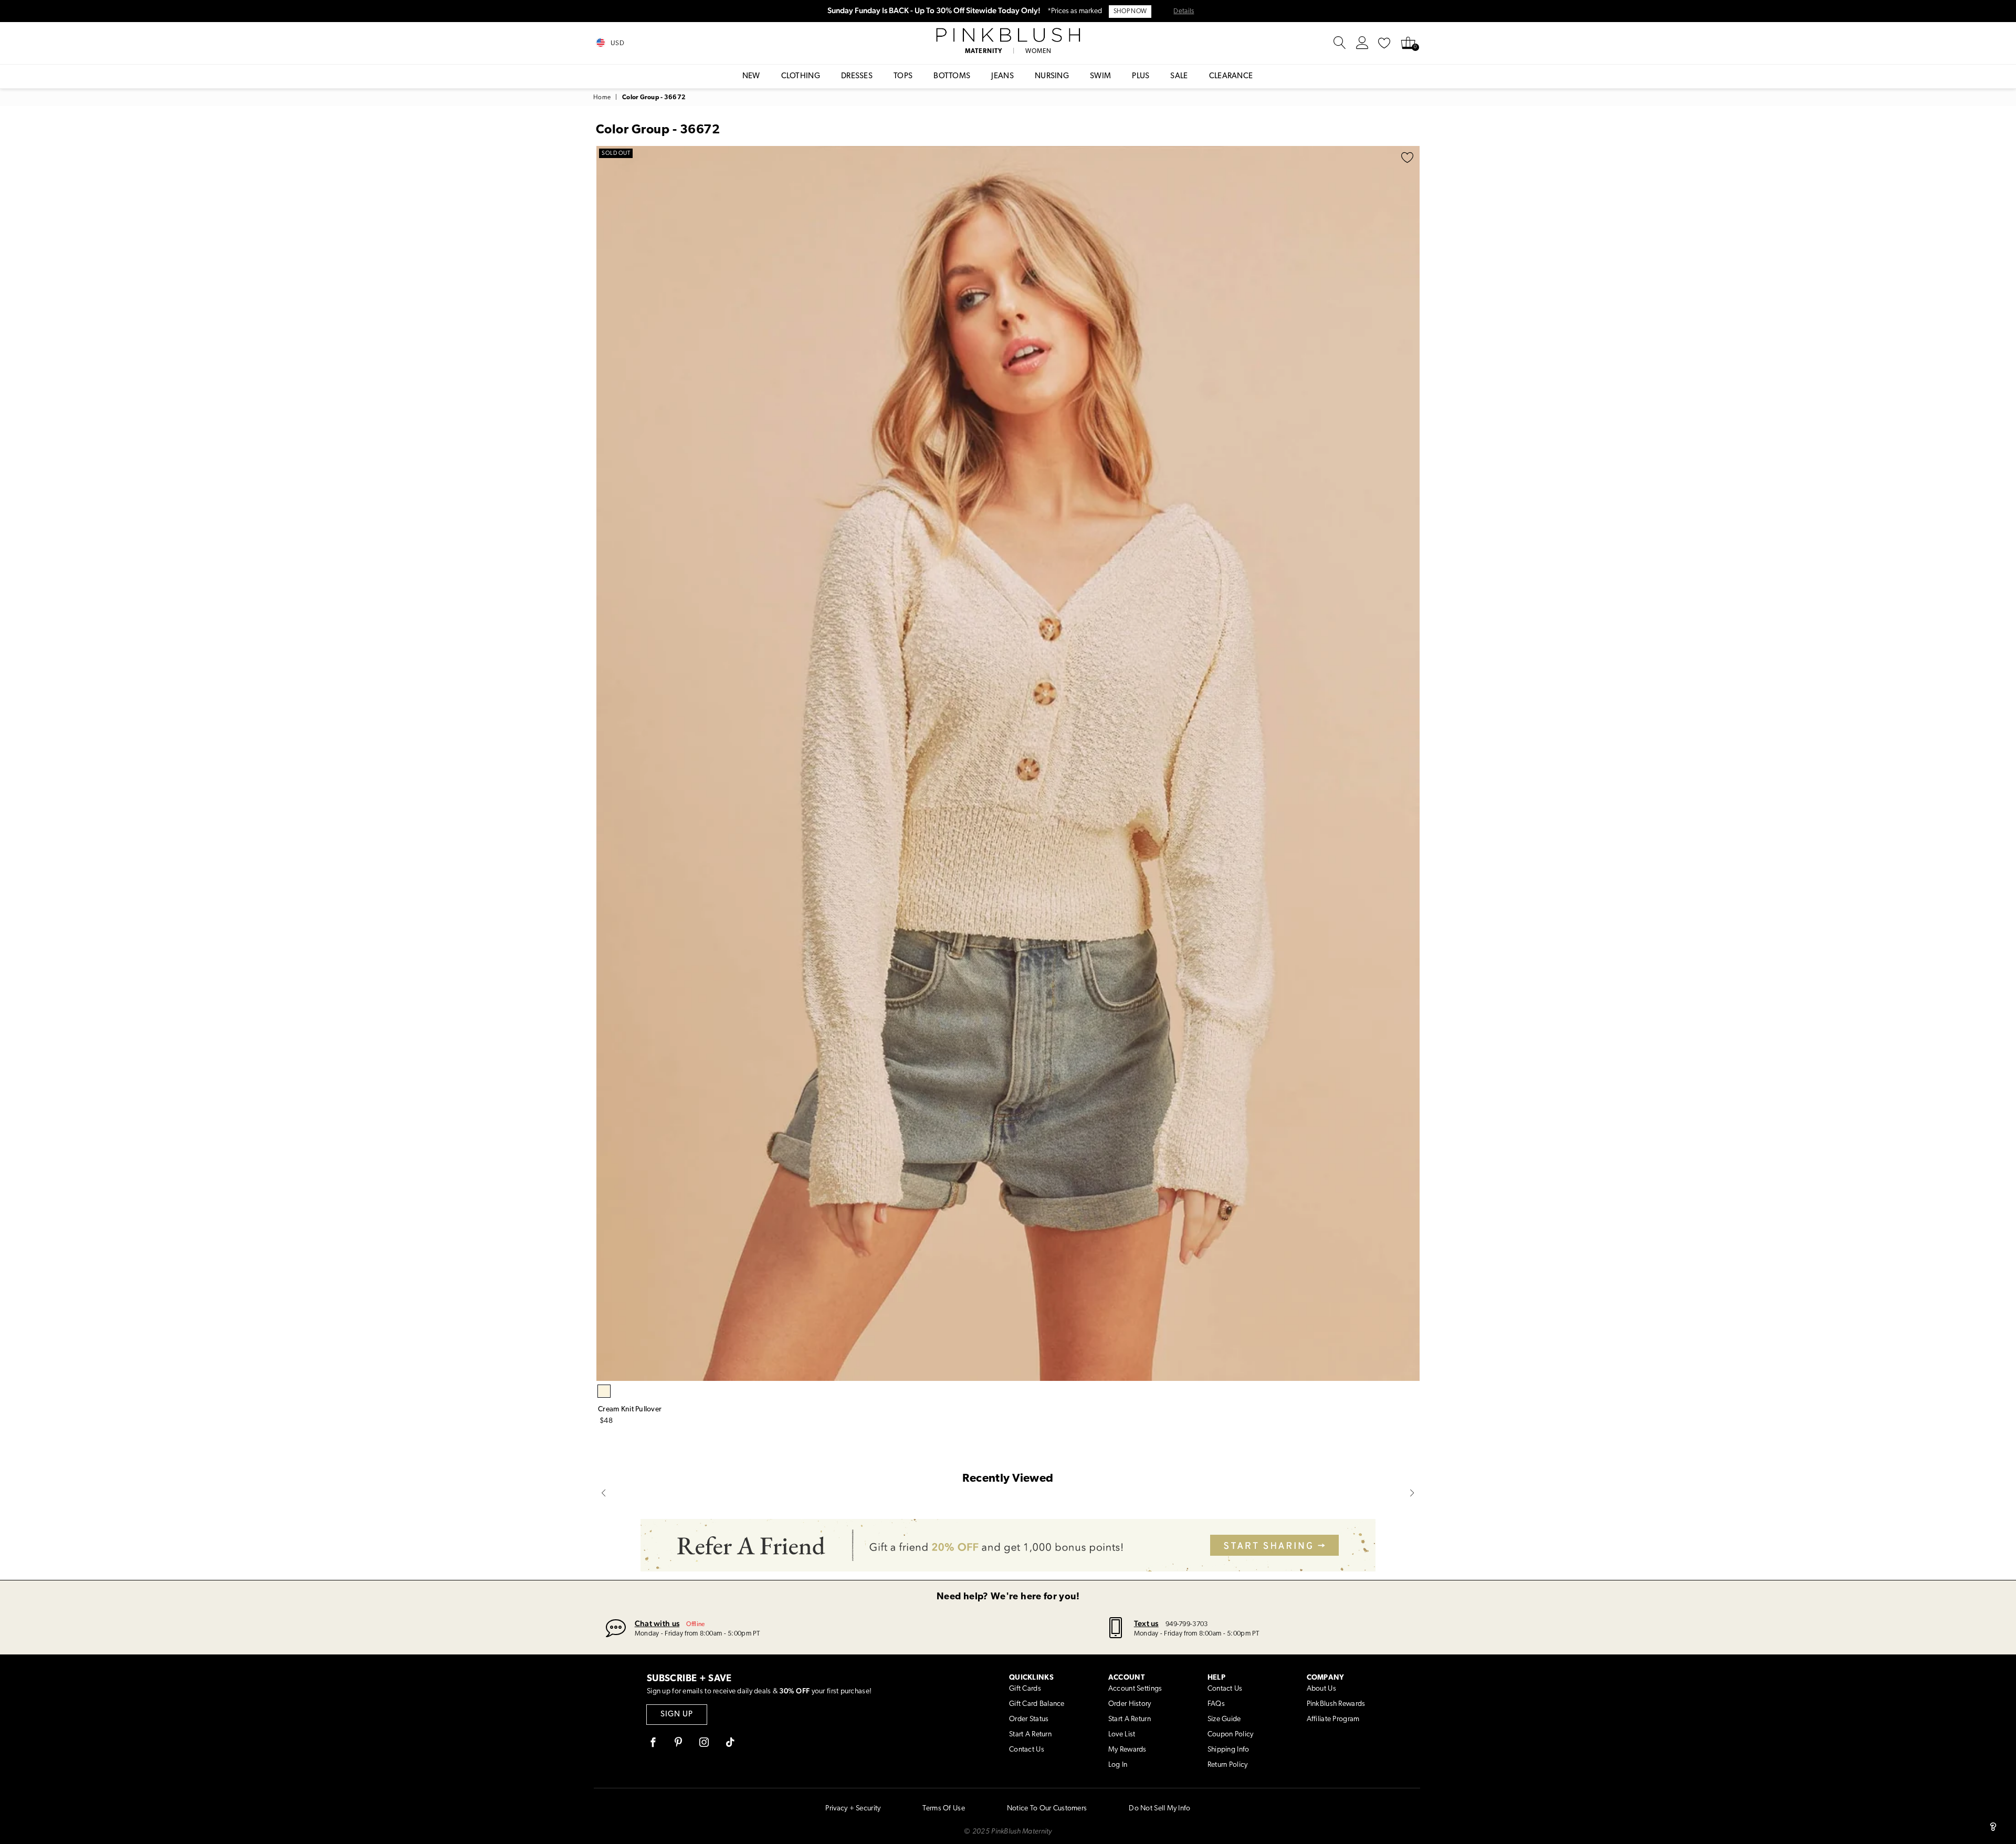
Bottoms (952, 76)
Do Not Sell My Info (1159, 1809)
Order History (1130, 1704)
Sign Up (677, 1715)
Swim (1100, 76)
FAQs (1216, 1704)
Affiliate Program (1333, 1719)
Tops (903, 76)
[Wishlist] (1384, 43)
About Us (1321, 1689)
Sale (1179, 76)
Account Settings (1135, 1689)
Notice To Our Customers (1047, 1809)
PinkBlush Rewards (1336, 1704)
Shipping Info (1228, 1750)
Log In (1118, 1765)
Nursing (1052, 76)
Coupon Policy (1231, 1735)
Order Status (1029, 1719)
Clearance (1231, 76)
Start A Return (1030, 1735)
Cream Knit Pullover (630, 1410)
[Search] (1340, 43)
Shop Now (1130, 12)
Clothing (801, 76)
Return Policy (1228, 1765)
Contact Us (1027, 1750)
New (751, 76)
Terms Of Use (943, 1809)
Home (602, 98)
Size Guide (1224, 1719)
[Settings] (1362, 43)
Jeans (1002, 76)
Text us (1146, 1623)
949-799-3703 (1186, 1624)
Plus (1141, 76)
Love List (1122, 1735)
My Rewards (1127, 1750)
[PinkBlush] (1008, 35)
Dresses (857, 76)
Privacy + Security (853, 1809)
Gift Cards (1025, 1689)
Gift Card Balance (1037, 1704)
